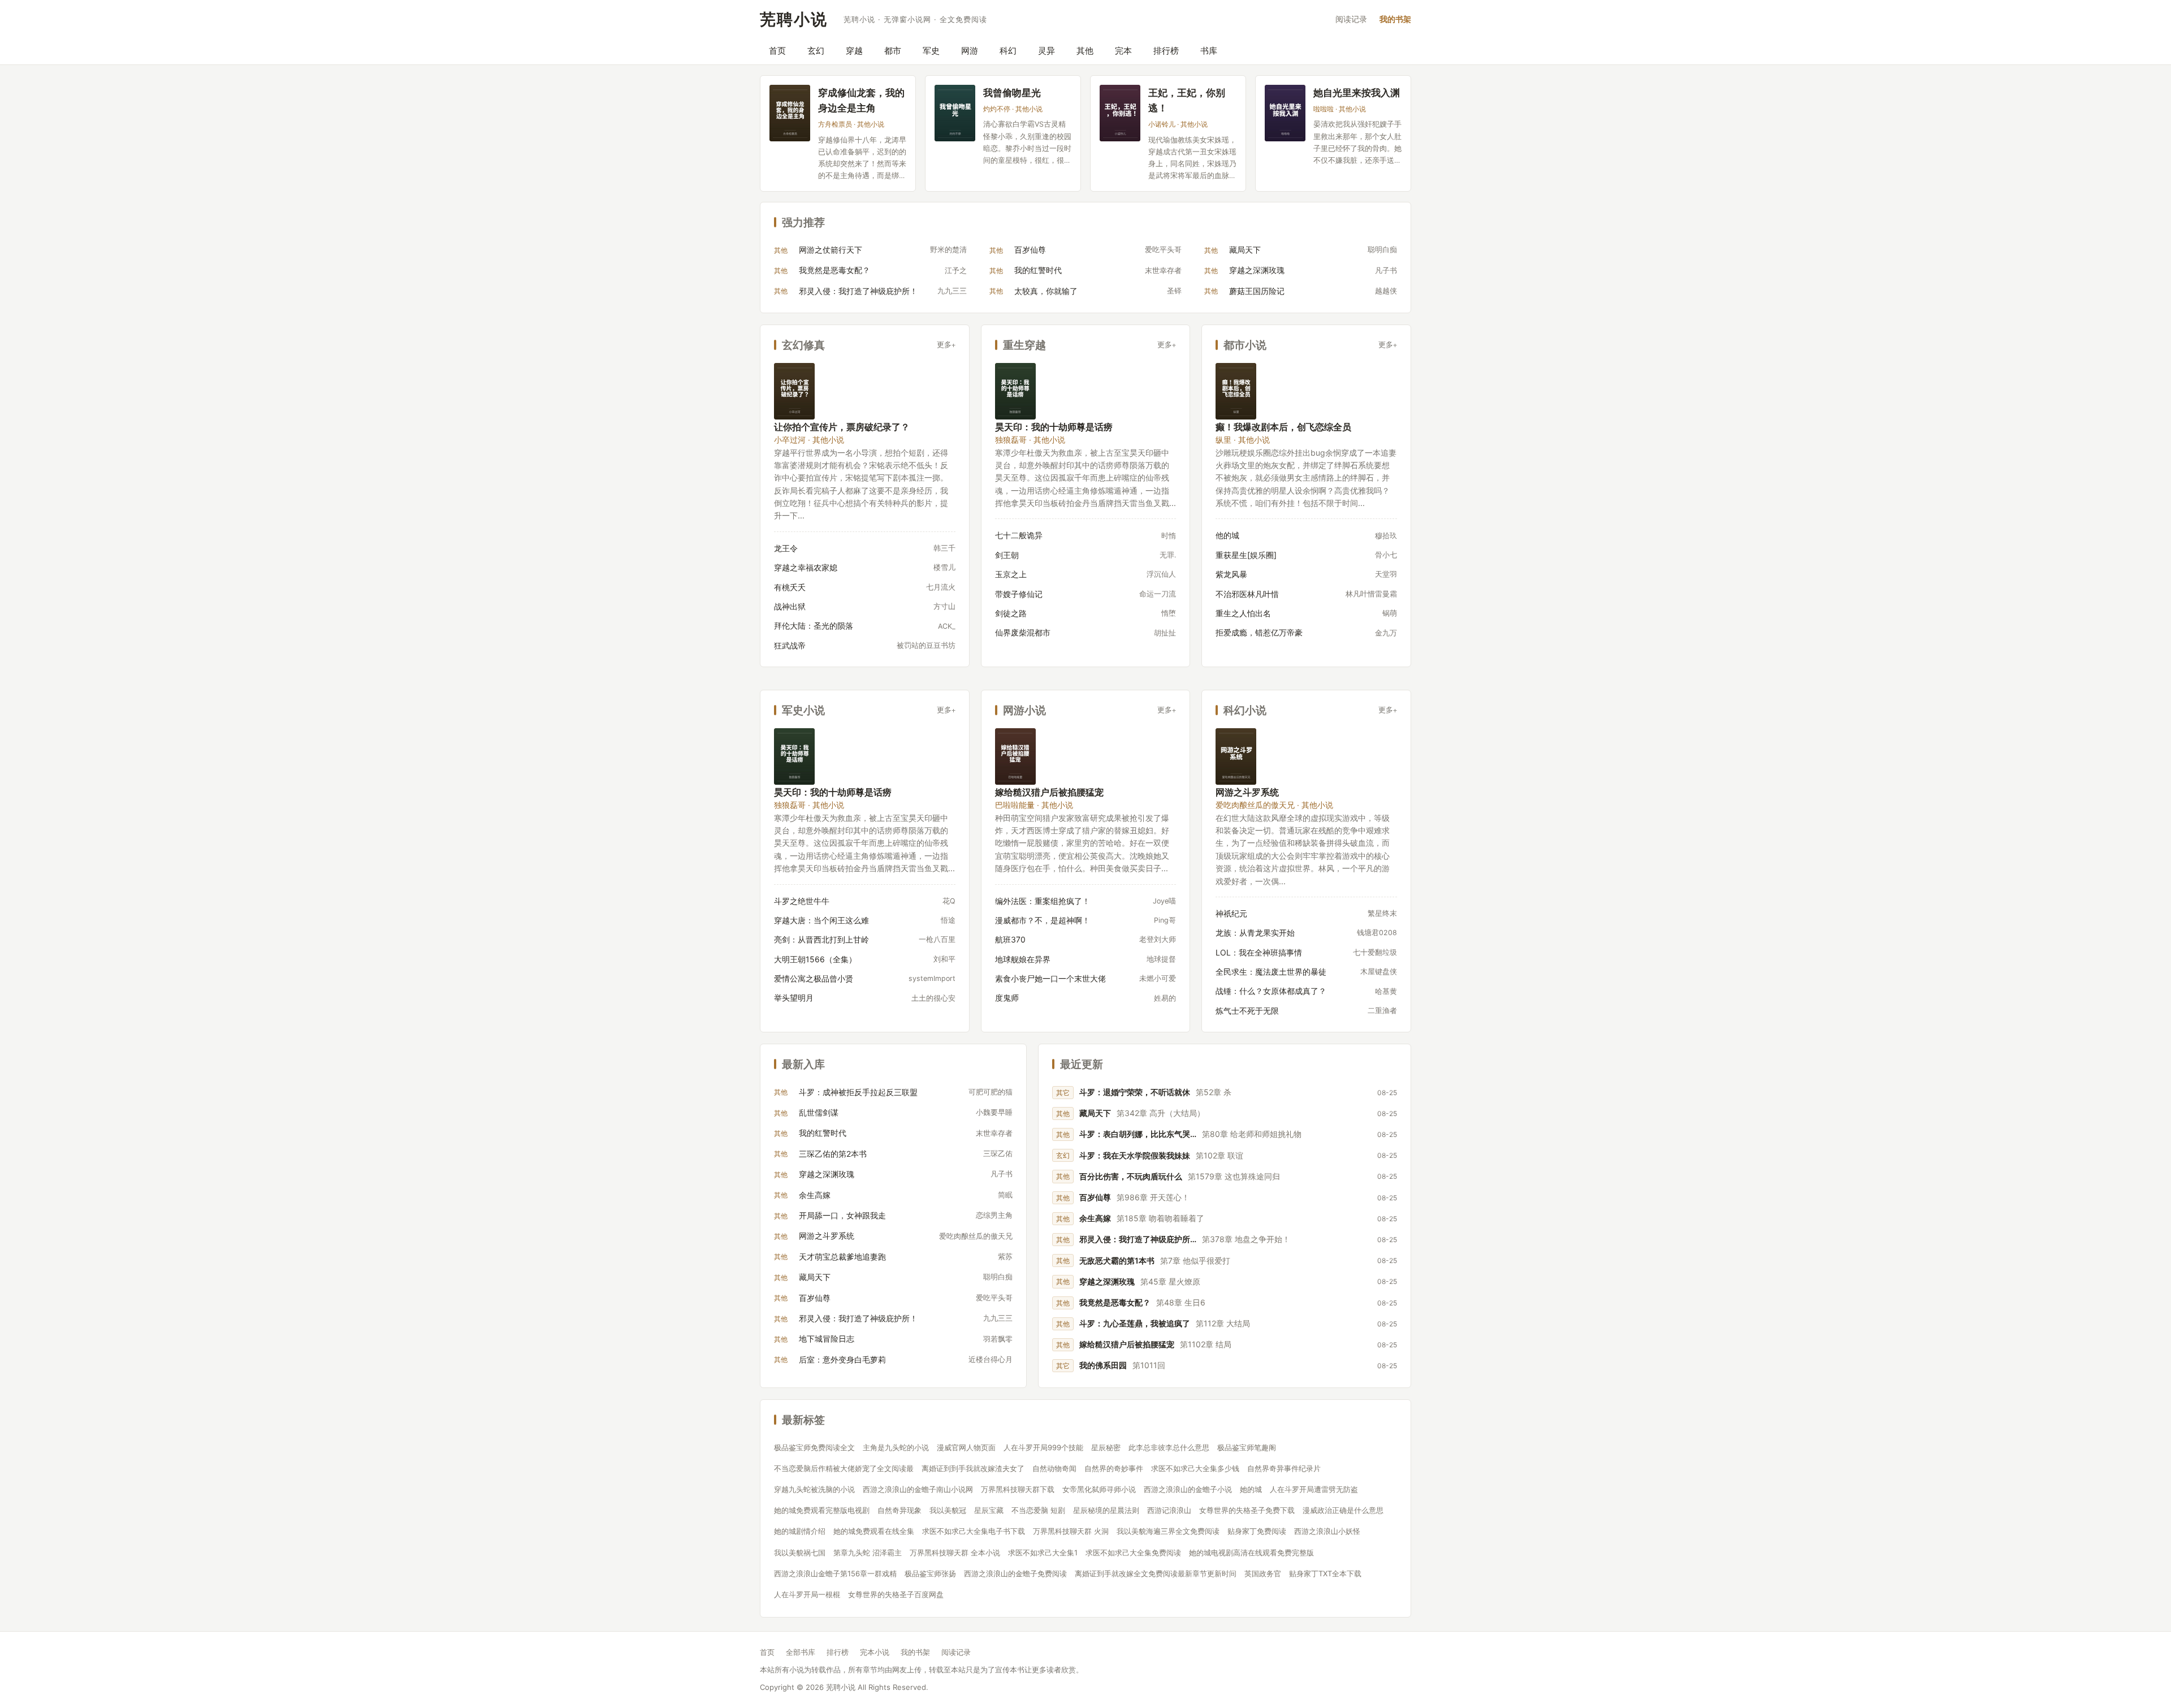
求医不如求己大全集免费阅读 (1133, 1553)
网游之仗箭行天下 (831, 250)
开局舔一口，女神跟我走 (842, 1215)
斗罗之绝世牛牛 (802, 901)
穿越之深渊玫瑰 (1257, 270)
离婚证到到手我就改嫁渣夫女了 (973, 1468)
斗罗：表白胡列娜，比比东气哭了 (1138, 1134)
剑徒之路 (1011, 613)
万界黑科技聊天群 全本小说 (955, 1553)
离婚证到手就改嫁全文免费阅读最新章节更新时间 (1156, 1573)
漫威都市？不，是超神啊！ (1043, 920)
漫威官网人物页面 (966, 1447)
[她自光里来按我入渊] (1285, 113)
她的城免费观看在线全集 (874, 1531)
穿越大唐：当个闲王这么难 (821, 920)
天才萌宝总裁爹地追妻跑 (842, 1257)
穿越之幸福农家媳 (806, 567)
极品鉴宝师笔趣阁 (1247, 1447)
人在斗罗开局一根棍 (807, 1594)
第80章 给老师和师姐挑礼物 (1252, 1134)
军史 (931, 51)
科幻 (1008, 51)
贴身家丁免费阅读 (1257, 1531)
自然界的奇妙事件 (1114, 1468)
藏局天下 (1245, 250)
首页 (777, 51)
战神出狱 (790, 606)
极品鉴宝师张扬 (930, 1573)
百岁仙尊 (1030, 250)
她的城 (1251, 1489)
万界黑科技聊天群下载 (1018, 1489)
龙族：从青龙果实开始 (1255, 933)
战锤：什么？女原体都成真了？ (1271, 991)
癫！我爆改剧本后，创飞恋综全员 (1283, 427)
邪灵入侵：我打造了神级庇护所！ (858, 291)
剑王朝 (1007, 555)
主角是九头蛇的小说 (896, 1447)
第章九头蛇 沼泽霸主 (868, 1553)
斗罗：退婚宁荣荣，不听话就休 (1135, 1092)
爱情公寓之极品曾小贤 (814, 978)
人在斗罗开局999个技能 (1043, 1447)
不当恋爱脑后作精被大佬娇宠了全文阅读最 (844, 1468)
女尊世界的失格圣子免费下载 (1247, 1510)
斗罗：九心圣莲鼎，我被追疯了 (1135, 1323)
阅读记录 (1351, 19)
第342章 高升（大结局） (1161, 1113)
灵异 (1046, 51)
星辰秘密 (1106, 1447)
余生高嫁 (815, 1195)
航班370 (1010, 939)
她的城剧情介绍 (800, 1531)
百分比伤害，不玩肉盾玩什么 (1131, 1176)
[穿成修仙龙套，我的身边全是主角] (790, 113)
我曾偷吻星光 (1012, 92)
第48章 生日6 (1181, 1302)
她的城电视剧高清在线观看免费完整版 (1251, 1553)
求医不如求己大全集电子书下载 (974, 1531)
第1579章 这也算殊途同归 (1234, 1176)
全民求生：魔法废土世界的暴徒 (1271, 972)
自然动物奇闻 (1054, 1468)
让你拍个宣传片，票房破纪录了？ (842, 427)
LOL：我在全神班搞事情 (1259, 952)
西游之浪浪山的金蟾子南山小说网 (918, 1489)
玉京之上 (1011, 574)
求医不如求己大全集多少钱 (1195, 1468)
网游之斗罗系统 (1247, 792)
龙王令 (786, 548)
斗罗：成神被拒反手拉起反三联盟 (858, 1092)
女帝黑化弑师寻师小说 (1099, 1489)
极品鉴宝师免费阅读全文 (814, 1447)
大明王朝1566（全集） (815, 959)
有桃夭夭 (790, 587)
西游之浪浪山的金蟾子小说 (1188, 1489)
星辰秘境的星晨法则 (1106, 1510)
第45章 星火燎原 (1170, 1281)
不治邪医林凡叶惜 (1247, 594)
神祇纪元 (1231, 913)
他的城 (1227, 535)
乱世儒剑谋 (819, 1112)
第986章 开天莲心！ (1153, 1197)
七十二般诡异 (1019, 535)
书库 (1209, 51)
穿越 (854, 51)
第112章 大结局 (1223, 1323)
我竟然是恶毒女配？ (834, 270)
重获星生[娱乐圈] (1246, 555)
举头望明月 (794, 998)
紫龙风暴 (1231, 574)
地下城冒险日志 (827, 1339)
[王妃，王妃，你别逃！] (1120, 113)
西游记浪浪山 (1169, 1510)
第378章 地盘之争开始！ (1246, 1239)
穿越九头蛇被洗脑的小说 (814, 1489)
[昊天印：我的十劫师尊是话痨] (1015, 391)
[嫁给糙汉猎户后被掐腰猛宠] (1015, 756)
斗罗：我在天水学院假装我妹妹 (1135, 1155)
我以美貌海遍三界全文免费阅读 (1168, 1531)
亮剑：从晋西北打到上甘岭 (821, 939)
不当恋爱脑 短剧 (1038, 1510)
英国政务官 (1263, 1573)
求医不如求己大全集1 (1043, 1553)
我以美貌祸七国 (800, 1553)
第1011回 (1149, 1365)
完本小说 (875, 1652)
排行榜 (1166, 51)
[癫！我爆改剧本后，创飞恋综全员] (1236, 391)
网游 (970, 51)
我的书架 (1395, 19)
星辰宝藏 (989, 1510)
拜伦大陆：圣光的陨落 (814, 626)
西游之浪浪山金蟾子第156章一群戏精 (835, 1573)
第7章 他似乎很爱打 (1195, 1261)
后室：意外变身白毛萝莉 (842, 1359)
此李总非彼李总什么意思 (1169, 1447)
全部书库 (801, 1652)
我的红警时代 (1038, 270)
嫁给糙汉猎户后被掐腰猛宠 (1049, 792)
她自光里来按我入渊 (1357, 92)
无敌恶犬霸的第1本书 (1117, 1261)
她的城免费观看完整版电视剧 (822, 1510)
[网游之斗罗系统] (1236, 756)
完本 (1123, 51)
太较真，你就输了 (1046, 291)
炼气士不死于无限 (1247, 1011)
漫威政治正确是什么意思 (1343, 1510)
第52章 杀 (1214, 1092)
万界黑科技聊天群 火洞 (1071, 1531)
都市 (893, 51)
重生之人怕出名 (1243, 613)
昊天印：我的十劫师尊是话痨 (1054, 427)
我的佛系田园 (1103, 1365)
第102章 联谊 (1219, 1155)
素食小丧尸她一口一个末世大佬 (1050, 978)
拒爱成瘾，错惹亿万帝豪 (1259, 632)
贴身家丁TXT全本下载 (1325, 1573)
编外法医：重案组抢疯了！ (1043, 901)
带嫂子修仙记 (1019, 594)
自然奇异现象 (899, 1510)
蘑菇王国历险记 (1257, 291)
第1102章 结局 (1206, 1344)
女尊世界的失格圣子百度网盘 (896, 1594)
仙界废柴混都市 (1023, 632)
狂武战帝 (790, 645)
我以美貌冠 (948, 1510)
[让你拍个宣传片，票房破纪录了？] (794, 391)
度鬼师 (1007, 998)
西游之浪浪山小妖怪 (1327, 1531)
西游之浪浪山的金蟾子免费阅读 (1015, 1573)
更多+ (946, 345)
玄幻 (816, 51)
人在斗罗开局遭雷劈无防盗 (1314, 1489)
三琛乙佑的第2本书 (833, 1154)
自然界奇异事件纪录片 (1284, 1468)
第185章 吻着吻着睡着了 (1160, 1218)
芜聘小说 (794, 19)
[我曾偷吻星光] (955, 113)
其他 (1085, 51)
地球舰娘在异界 (1023, 959)
